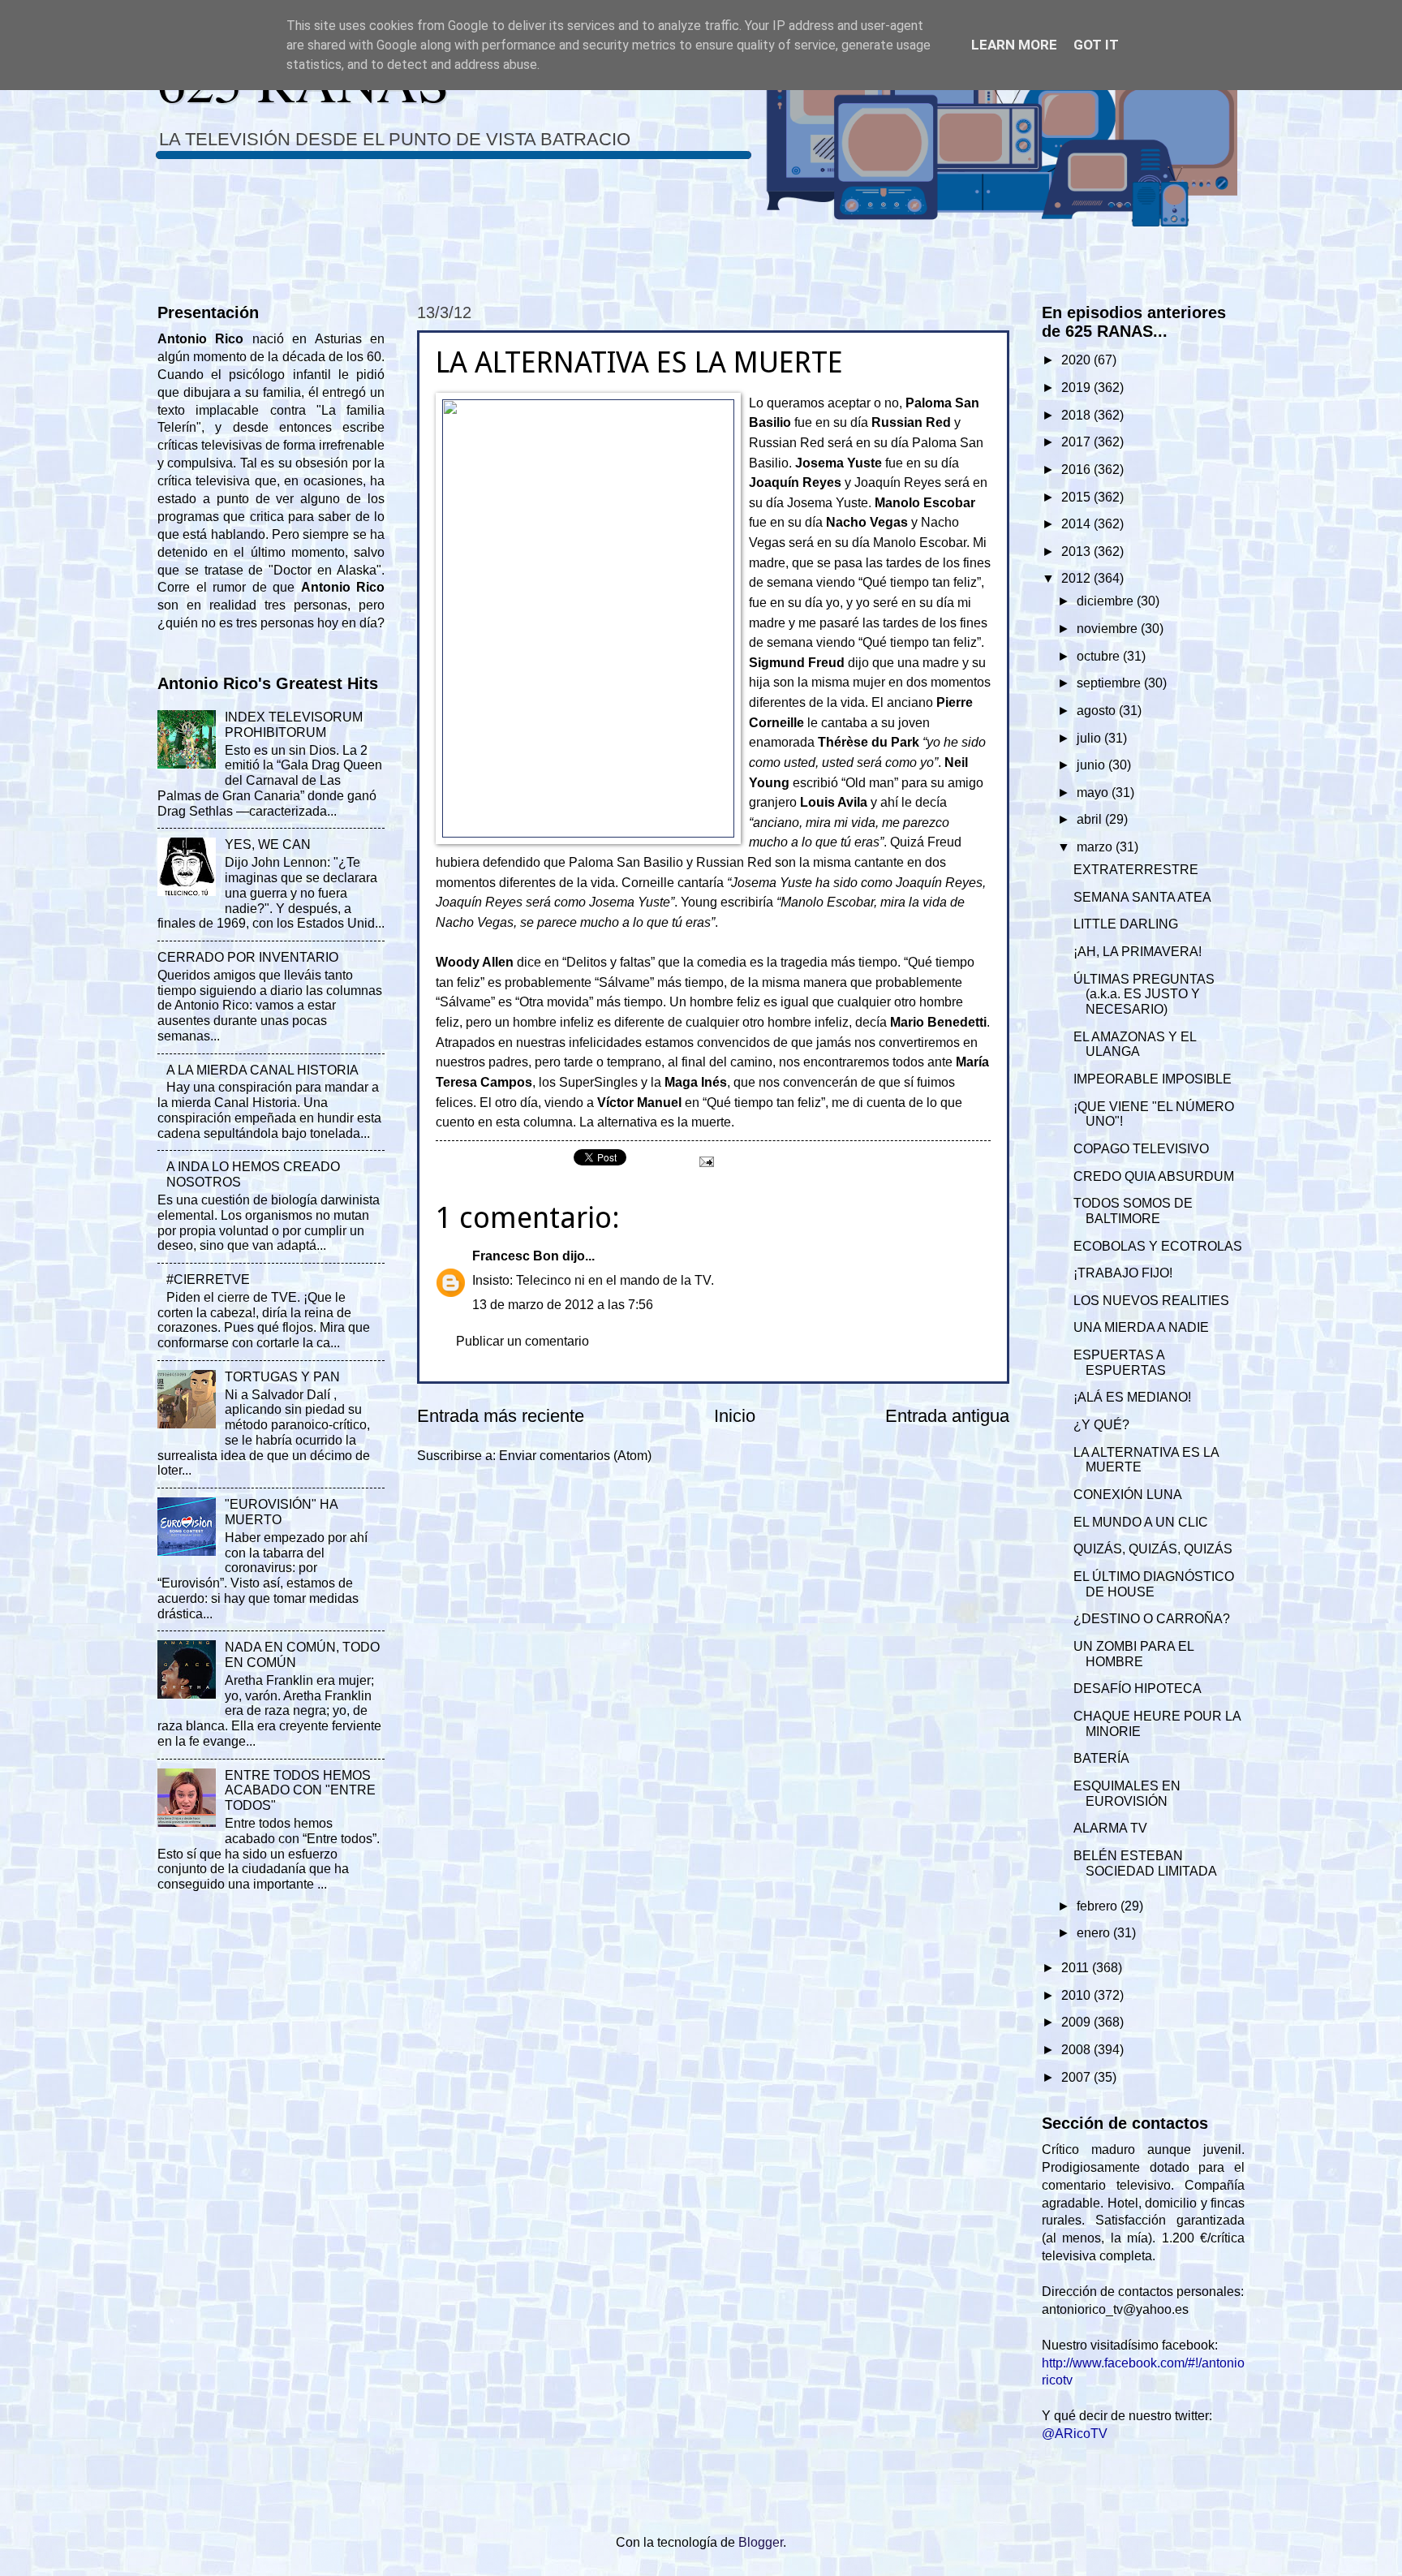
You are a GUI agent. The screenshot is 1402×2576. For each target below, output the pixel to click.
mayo (1094, 793)
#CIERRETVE (208, 1279)
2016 (1077, 470)
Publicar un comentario (523, 1341)
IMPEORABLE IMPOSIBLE (1153, 1079)
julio (1090, 738)
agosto (1098, 711)
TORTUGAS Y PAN (282, 1377)
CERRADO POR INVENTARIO (248, 957)
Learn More (1014, 45)
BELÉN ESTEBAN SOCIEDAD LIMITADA (1145, 1863)
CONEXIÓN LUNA (1128, 1495)
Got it (1096, 45)
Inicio (735, 1416)
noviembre (1109, 629)
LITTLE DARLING (1126, 924)
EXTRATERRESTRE (1136, 870)
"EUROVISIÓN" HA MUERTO (281, 1512)
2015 (1077, 497)
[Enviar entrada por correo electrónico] (705, 1161)
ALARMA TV (1110, 1828)
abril (1091, 819)
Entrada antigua (947, 1416)
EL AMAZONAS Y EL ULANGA (1135, 1045)
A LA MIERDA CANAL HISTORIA (262, 1070)
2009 (1077, 2022)
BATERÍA (1101, 1758)
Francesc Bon (516, 1256)
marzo (1096, 847)
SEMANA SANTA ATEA (1142, 897)
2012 (1077, 578)
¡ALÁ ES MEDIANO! (1132, 1397)
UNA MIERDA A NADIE (1141, 1327)
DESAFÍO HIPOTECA (1138, 1689)
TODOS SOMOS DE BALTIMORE (1133, 1211)
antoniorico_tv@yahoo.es (1115, 2309)
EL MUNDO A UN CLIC (1141, 1522)
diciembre (1107, 601)
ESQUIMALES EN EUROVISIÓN (1127, 1794)
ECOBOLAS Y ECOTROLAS (1158, 1246)
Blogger (761, 2542)
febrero (1099, 1906)
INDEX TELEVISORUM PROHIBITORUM (294, 725)
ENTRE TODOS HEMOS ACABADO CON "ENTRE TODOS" (300, 1791)
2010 (1077, 1995)
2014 (1077, 524)
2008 (1077, 2050)
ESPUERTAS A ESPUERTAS (1120, 1363)
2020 (1077, 360)
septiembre (1110, 683)
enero (1095, 1933)
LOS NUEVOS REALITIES (1151, 1301)
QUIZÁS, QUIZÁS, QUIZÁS (1153, 1549)
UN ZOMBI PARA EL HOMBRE (1133, 1654)
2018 (1077, 415)
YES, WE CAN (268, 844)
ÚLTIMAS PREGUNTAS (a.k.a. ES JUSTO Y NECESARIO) (1144, 995)
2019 (1077, 388)
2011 (1077, 1968)
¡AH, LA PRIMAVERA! (1138, 952)
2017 (1077, 442)
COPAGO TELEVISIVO (1141, 1149)
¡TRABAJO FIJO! (1123, 1273)
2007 (1077, 2077)
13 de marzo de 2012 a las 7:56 (563, 1305)
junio (1092, 765)
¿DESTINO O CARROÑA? (1152, 1619)
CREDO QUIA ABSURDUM (1154, 1176)
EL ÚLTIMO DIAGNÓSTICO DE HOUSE (1154, 1584)
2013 (1077, 551)
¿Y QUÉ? (1101, 1425)
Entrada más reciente (501, 1416)
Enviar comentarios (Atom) (575, 1456)
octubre (1100, 656)
